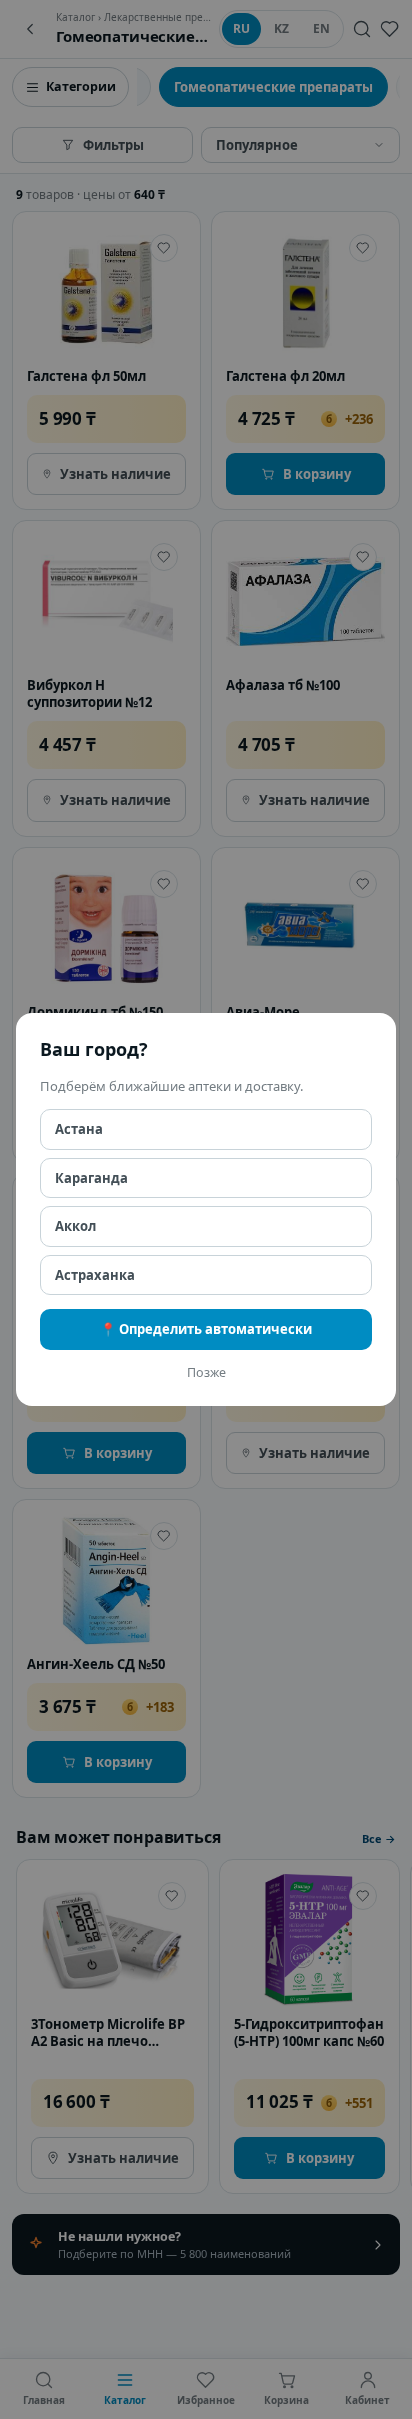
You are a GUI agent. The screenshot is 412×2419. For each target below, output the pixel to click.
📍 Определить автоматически (206, 1329)
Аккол (75, 1226)
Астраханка (95, 1275)
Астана (79, 1129)
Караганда (91, 1178)
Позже (206, 1372)
